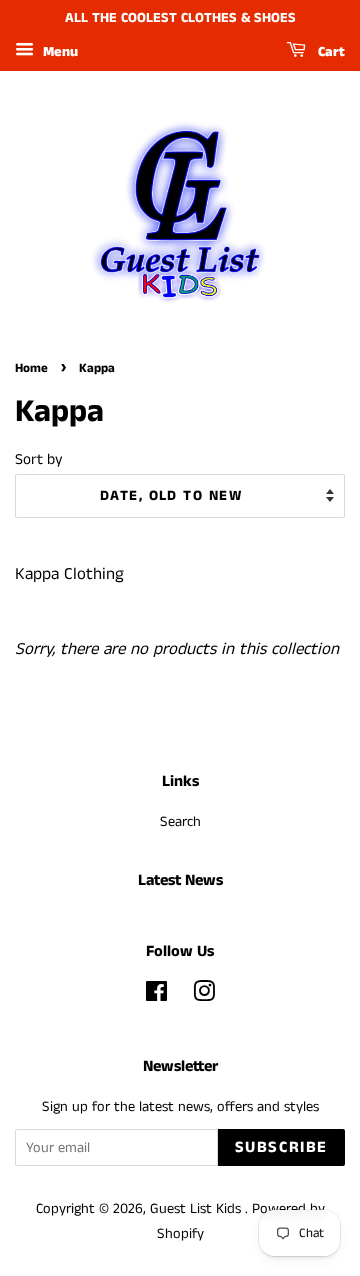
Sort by (39, 460)
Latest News (180, 880)
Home (31, 368)
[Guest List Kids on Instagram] (204, 996)
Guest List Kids (197, 1209)
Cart (329, 52)
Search (180, 822)
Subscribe (281, 1147)
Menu (58, 52)
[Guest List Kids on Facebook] (156, 996)
